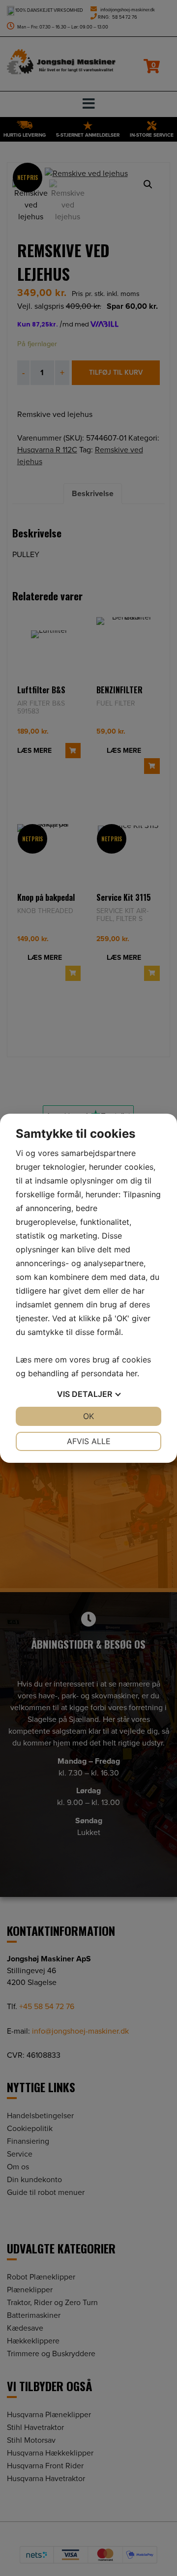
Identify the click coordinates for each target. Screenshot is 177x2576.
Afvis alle (89, 1441)
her (132, 1373)
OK (88, 1416)
